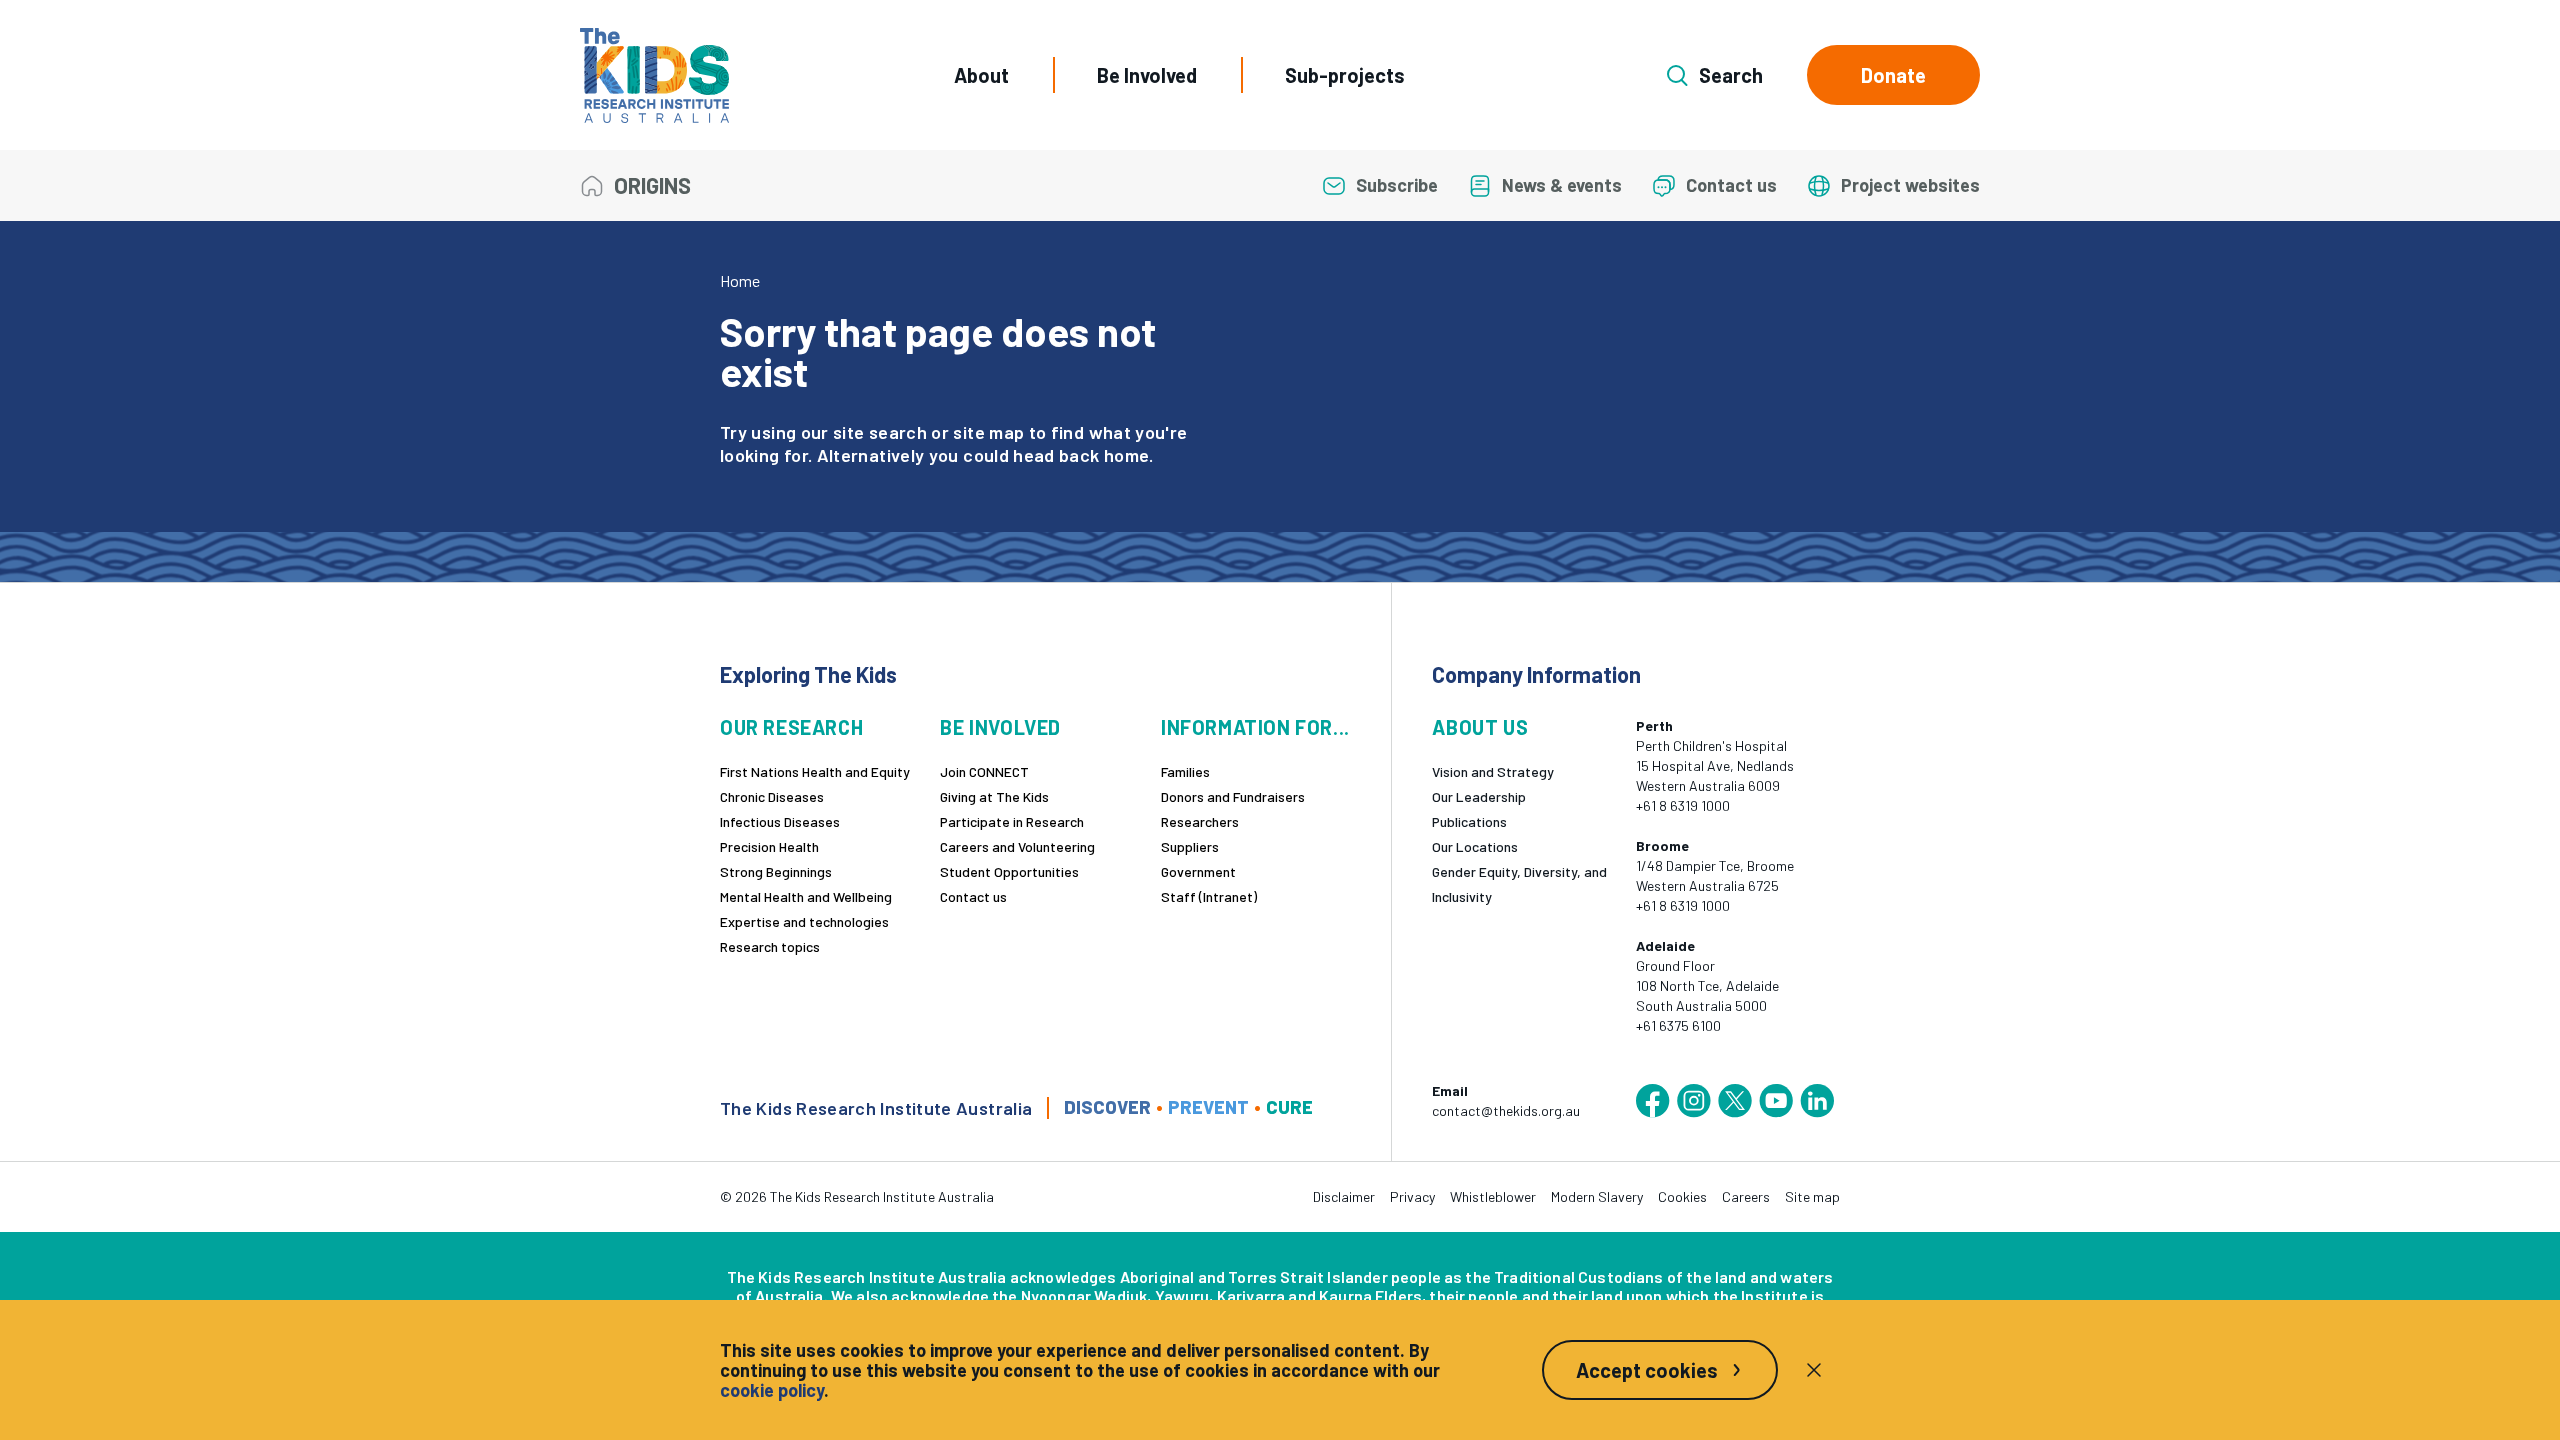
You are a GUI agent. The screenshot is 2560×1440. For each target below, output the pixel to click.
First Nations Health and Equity (815, 771)
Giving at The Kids (994, 796)
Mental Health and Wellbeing (806, 896)
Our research (791, 727)
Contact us (973, 896)
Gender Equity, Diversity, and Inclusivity (1519, 884)
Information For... (1255, 727)
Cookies (1682, 1196)
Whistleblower (1493, 1196)
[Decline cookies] (1814, 1370)
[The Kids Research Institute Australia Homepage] (654, 75)
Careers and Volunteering (1017, 846)
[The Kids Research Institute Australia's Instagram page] (1694, 1101)
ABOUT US (1480, 727)
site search (880, 432)
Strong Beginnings (776, 871)
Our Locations (1475, 846)
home (1126, 455)
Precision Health (769, 846)
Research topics (770, 946)
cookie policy (772, 1390)
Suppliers (1190, 846)
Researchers (1200, 821)
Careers (1746, 1196)
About (981, 75)
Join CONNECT (984, 771)
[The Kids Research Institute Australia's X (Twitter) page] (1735, 1101)
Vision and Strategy (1493, 771)
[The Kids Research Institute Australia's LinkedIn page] (1817, 1101)
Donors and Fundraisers (1233, 796)
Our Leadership (1479, 796)
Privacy (1412, 1196)
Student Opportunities (1009, 871)
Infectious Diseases (780, 821)
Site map (1812, 1196)
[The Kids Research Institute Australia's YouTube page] (1776, 1101)
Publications (1469, 821)
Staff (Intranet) (1209, 896)
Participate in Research (1012, 821)
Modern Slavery (1597, 1196)
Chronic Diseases (772, 796)
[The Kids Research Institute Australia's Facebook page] (1653, 1101)
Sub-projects (1345, 75)
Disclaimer (1344, 1196)
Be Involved (1147, 75)
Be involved (1000, 727)
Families (1185, 771)
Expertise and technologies (804, 921)
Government (1198, 871)
